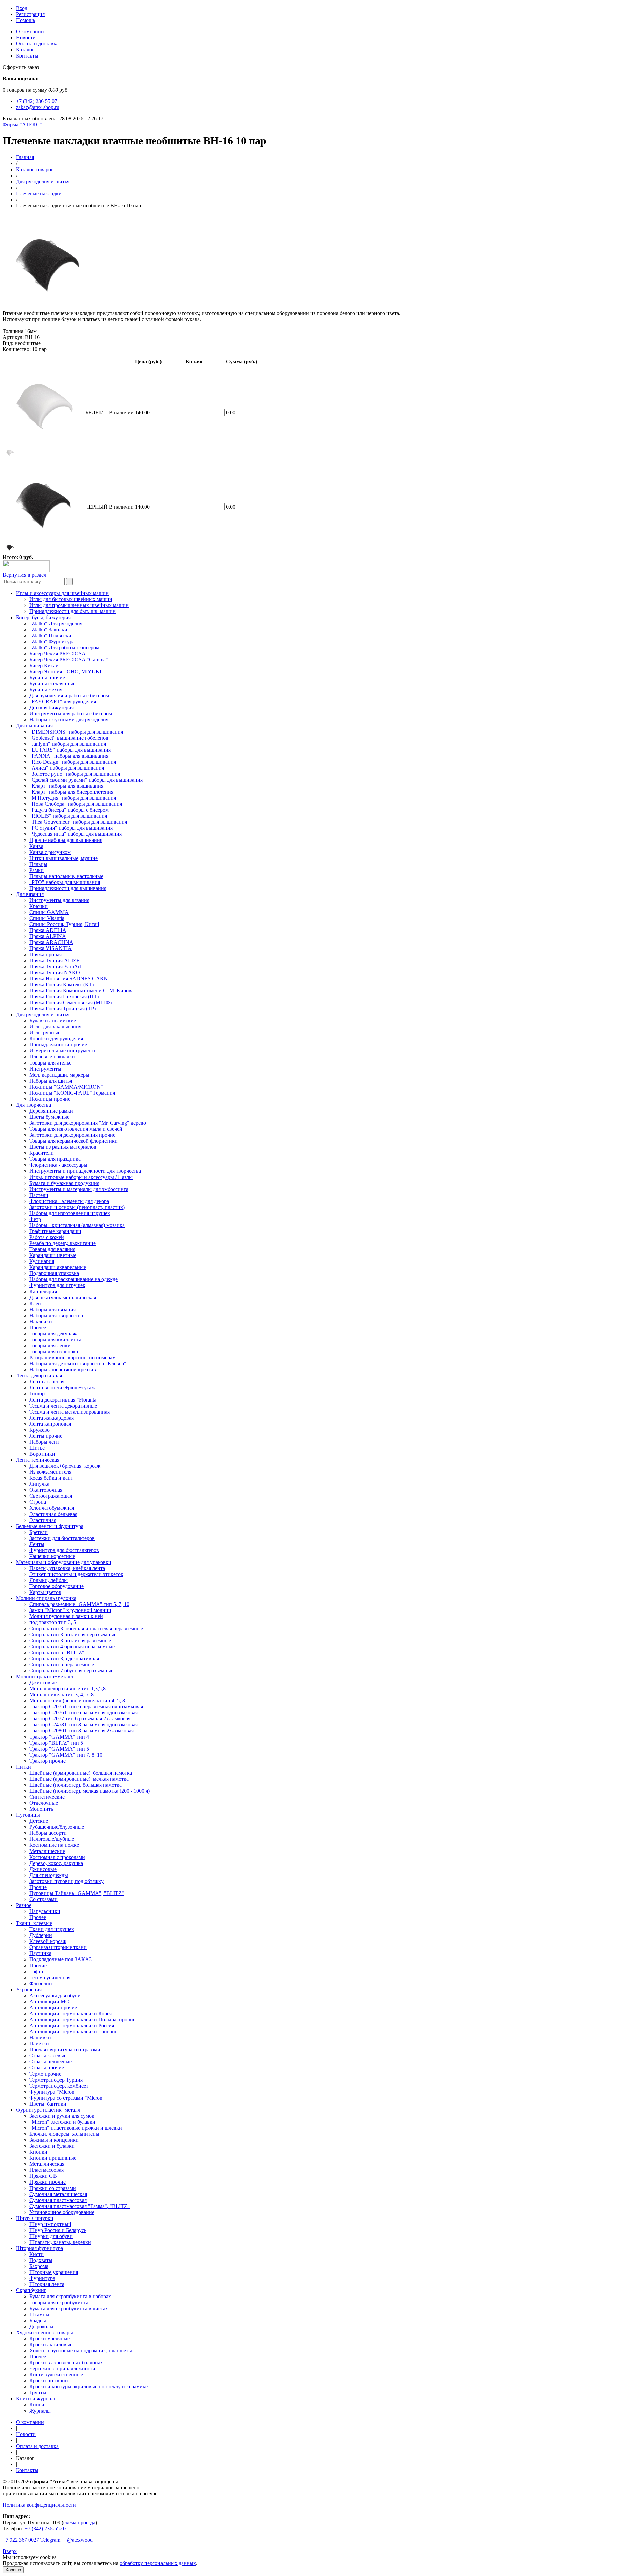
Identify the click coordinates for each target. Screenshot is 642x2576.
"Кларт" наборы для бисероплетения (71, 792)
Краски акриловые (51, 2344)
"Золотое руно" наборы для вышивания (75, 774)
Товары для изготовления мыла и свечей (76, 1129)
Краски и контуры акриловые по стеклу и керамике (89, 2387)
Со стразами (43, 1899)
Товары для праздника (55, 1159)
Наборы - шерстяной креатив (63, 1370)
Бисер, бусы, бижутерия (43, 617)
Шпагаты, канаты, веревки (60, 2242)
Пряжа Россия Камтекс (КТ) (62, 984)
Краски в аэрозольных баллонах (66, 2363)
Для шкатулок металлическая (63, 1297)
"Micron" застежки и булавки (62, 2122)
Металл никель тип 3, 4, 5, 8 (62, 1695)
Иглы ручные (45, 1033)
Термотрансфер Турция (56, 2080)
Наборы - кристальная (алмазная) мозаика (77, 1225)
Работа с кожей (47, 1237)
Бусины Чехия (46, 690)
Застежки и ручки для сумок (62, 2116)
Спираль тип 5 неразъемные (62, 1664)
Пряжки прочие (47, 2182)
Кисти (37, 2254)
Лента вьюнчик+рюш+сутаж (62, 1388)
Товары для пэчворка (54, 1352)
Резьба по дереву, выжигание (63, 1243)
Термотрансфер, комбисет (59, 2086)
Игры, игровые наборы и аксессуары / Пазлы (81, 1177)
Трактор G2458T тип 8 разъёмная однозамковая (84, 1725)
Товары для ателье (50, 1063)
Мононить (41, 1809)
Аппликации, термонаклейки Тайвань (73, 2032)
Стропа (38, 1502)
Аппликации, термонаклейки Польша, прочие (82, 2020)
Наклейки (41, 1321)
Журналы (40, 2411)
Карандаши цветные (53, 1255)
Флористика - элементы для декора (69, 1201)
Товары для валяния (52, 1249)
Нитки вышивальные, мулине (64, 858)
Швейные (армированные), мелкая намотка (79, 1779)
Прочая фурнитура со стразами (65, 2050)
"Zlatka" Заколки (48, 629)
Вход (22, 8)
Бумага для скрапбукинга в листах (69, 2308)
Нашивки (40, 2038)
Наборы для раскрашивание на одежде (74, 1279)
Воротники (42, 1454)
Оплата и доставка (37, 44)
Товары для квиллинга (55, 1339)
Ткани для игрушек (52, 1929)
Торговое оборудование (57, 1586)
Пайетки (39, 2044)
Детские (39, 1821)
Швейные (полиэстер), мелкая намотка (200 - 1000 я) (90, 1791)
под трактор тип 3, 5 (53, 1622)
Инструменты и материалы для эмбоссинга (79, 1189)
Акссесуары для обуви (55, 1995)
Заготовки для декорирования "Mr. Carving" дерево (88, 1123)
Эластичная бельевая (53, 1514)
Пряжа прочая (45, 954)
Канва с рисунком (50, 852)
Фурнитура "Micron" (53, 2092)
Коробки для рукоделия (56, 1039)
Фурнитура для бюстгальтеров (64, 1550)
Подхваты (41, 2260)
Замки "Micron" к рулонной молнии (70, 1610)
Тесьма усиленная (50, 1977)
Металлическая (47, 2164)
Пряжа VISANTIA (50, 948)
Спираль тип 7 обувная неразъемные (71, 1670)
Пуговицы (28, 1815)
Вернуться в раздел (25, 575)
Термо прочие (45, 2074)
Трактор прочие (47, 1761)
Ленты (37, 1544)
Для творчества (34, 1105)
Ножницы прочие (50, 1099)
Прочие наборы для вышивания (66, 840)
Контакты (27, 56)
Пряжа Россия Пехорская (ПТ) (64, 996)
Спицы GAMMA (49, 912)
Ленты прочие (46, 1436)
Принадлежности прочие (58, 1045)
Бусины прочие (47, 678)
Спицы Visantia (47, 918)
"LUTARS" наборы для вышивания (70, 750)
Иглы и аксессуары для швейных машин (62, 593)
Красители (42, 1153)
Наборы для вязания (52, 1309)
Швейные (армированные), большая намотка (81, 1773)
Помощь (26, 20)
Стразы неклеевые (50, 2062)
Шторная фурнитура (39, 2248)
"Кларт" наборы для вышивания (66, 786)
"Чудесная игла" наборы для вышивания (76, 834)
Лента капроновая (50, 1424)
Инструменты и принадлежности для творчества (85, 1171)
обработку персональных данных (158, 2563)
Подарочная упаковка (54, 1273)
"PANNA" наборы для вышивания (69, 756)
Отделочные (44, 1803)
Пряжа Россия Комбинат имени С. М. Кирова (82, 990)
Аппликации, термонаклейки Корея (71, 2013)
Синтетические (47, 1797)
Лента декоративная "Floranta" (64, 1400)
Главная (25, 157)
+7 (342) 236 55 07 (37, 101)
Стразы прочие (47, 2068)
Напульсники (45, 1911)
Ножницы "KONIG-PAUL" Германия (72, 1093)
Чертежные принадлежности (62, 2369)
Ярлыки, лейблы (48, 1580)
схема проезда (79, 2522)
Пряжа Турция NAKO (55, 972)
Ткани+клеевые (34, 1923)
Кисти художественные (56, 2375)
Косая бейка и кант (51, 1478)
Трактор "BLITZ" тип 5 (56, 1743)
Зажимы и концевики (54, 2140)
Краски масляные (49, 2338)
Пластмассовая (46, 2170)
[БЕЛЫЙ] (10, 456)
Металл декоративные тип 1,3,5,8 (68, 1689)
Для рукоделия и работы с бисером (69, 696)
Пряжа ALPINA (48, 936)
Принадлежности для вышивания (68, 888)
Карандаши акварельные (58, 1267)
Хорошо (13, 2570)
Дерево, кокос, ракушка (56, 1863)
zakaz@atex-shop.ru (38, 107)
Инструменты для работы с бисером (71, 714)
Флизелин (41, 1983)
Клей (35, 1303)
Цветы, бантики (48, 2104)
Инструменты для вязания (59, 900)
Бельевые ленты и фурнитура (50, 1526)
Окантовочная (46, 1490)
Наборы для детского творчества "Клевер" (78, 1364)
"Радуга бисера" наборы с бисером (69, 810)
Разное (24, 1905)
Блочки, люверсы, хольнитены (64, 2134)
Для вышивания (34, 726)
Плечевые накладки (39, 193)
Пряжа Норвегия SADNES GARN (69, 978)
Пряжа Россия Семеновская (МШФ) (71, 1002)
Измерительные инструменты (64, 1051)
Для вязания (30, 894)
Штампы (39, 2314)
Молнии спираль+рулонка (46, 1598)
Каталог (25, 50)
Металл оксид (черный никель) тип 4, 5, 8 (77, 1701)
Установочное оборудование (62, 2212)
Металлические (47, 1851)
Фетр (35, 1219)
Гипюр (37, 1394)
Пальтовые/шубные (52, 1839)
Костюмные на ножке (54, 1845)
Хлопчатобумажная (52, 1508)
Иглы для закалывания (55, 1027)
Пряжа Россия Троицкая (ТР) (63, 1009)
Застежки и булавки (52, 2146)
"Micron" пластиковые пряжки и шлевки (76, 2128)
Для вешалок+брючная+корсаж (65, 1466)
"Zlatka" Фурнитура (52, 641)
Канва (36, 846)
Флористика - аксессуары (58, 1165)
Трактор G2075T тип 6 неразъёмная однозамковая (86, 1707)
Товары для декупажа (54, 1333)
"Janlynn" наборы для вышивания (68, 744)
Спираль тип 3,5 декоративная (64, 1658)
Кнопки (38, 2152)
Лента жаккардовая (51, 1418)
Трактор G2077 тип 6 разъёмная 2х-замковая (80, 1719)
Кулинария (42, 1261)
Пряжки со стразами (53, 2188)
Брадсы (38, 2320)
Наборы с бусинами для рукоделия (69, 720)
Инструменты (45, 1069)
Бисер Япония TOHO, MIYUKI (65, 671)
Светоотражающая (51, 1496)
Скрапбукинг (31, 2290)
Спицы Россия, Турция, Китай (64, 924)
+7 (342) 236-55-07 (46, 2528)
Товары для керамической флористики (74, 1141)
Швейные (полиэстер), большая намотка (76, 1785)
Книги (37, 2405)
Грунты (38, 2393)
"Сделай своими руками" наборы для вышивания (86, 780)
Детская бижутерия (51, 708)
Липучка (39, 1484)
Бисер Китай (44, 665)
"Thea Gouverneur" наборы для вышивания (78, 822)
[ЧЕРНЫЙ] (10, 550)
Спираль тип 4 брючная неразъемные (72, 1646)
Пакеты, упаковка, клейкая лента (67, 1568)
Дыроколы (41, 2326)
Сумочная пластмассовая (58, 2200)
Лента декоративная (39, 1376)
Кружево (40, 1430)
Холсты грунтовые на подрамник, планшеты (81, 2350)
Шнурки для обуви (51, 2236)
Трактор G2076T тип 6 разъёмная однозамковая (84, 1713)
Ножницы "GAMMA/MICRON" (66, 1087)
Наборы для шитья (51, 1081)
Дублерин (41, 1935)
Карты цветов (45, 1592)
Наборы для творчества (56, 1315)
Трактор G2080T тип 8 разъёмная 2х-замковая (82, 1731)
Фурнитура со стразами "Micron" (67, 2098)
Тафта (36, 1971)
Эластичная (43, 1520)
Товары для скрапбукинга (59, 2302)
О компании (30, 32)
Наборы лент (44, 1442)
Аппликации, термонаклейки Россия (72, 2026)
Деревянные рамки (51, 1111)
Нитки (24, 1767)
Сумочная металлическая (58, 2194)
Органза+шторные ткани (58, 1947)
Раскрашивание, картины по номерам (73, 1358)
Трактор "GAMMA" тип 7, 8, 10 (66, 1755)
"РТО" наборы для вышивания (65, 882)
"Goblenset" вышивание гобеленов (69, 738)
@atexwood (80, 2540)
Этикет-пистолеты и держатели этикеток (76, 1574)
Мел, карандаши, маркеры (59, 1075)
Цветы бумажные (49, 1117)
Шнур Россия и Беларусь (58, 2230)
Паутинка (40, 1953)
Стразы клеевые (48, 2056)
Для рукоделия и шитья (43, 181)
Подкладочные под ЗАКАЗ (61, 1959)
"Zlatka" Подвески (50, 635)
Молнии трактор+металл (44, 1676)
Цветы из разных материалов (63, 1147)
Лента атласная (47, 1382)
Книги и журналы (37, 2399)
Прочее (38, 1327)
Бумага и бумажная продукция (64, 1183)
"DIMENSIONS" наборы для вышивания (76, 732)
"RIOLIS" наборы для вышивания (68, 816)
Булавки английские (53, 1021)
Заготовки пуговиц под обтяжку (67, 1881)
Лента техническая (38, 1460)
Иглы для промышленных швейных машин (79, 605)
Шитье (37, 1448)
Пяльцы (38, 864)
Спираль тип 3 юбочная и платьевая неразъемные (86, 1628)
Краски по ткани (49, 2381)
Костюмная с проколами (57, 1857)
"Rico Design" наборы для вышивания (73, 762)
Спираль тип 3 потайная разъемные (70, 1640)
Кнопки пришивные (53, 2158)
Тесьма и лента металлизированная (70, 1412)
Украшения (29, 1989)
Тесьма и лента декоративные (63, 1406)
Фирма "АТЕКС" (22, 125)
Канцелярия (43, 1291)
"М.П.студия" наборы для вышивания (73, 798)
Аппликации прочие (53, 2007)
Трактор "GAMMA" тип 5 (59, 1749)
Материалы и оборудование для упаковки (64, 1562)
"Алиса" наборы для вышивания (67, 768)
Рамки (37, 870)
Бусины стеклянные (52, 684)
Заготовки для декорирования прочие (72, 1135)
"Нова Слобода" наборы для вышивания (76, 804)
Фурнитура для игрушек (57, 1285)
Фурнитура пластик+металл (48, 2110)
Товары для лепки (50, 1346)
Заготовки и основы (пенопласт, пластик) (77, 1207)
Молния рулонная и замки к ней (66, 1616)
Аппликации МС (49, 2001)
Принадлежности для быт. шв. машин (73, 611)
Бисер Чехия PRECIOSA (58, 653)
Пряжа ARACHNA (51, 942)
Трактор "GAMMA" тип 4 (59, 1737)
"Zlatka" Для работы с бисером (64, 647)
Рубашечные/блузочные (57, 1827)
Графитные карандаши (55, 1231)
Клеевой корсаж (48, 1941)
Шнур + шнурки (35, 2218)
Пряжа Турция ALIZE (55, 960)
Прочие (38, 1887)
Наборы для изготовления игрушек (70, 1213)
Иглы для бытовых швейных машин (71, 599)
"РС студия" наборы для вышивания (71, 828)
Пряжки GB (43, 2176)
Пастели (39, 1195)
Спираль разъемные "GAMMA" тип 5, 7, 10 (79, 1604)
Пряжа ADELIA (48, 930)
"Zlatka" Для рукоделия (56, 623)
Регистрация (30, 14)
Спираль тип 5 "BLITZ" (57, 1652)
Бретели (39, 1532)
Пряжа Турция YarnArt (55, 966)
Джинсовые (43, 1683)
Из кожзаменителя (50, 1472)
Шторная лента (47, 2284)
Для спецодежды (49, 1875)
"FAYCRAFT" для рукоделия (63, 702)
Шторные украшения (54, 2272)
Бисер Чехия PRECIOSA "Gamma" (69, 659)
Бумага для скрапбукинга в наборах (70, 2296)
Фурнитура (42, 2278)
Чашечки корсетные (52, 1556)
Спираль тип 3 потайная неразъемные (73, 1634)
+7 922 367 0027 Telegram (31, 2540)
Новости (26, 38)
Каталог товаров (35, 169)
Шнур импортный (50, 2224)
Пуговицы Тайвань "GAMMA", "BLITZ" (77, 1893)
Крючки (39, 906)
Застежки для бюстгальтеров (62, 1538)
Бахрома (39, 2266)
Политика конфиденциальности (39, 2505)
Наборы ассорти (48, 1833)
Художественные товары (44, 2332)
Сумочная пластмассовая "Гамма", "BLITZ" (80, 2206)
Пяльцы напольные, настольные (66, 876)
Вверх (10, 2551)
